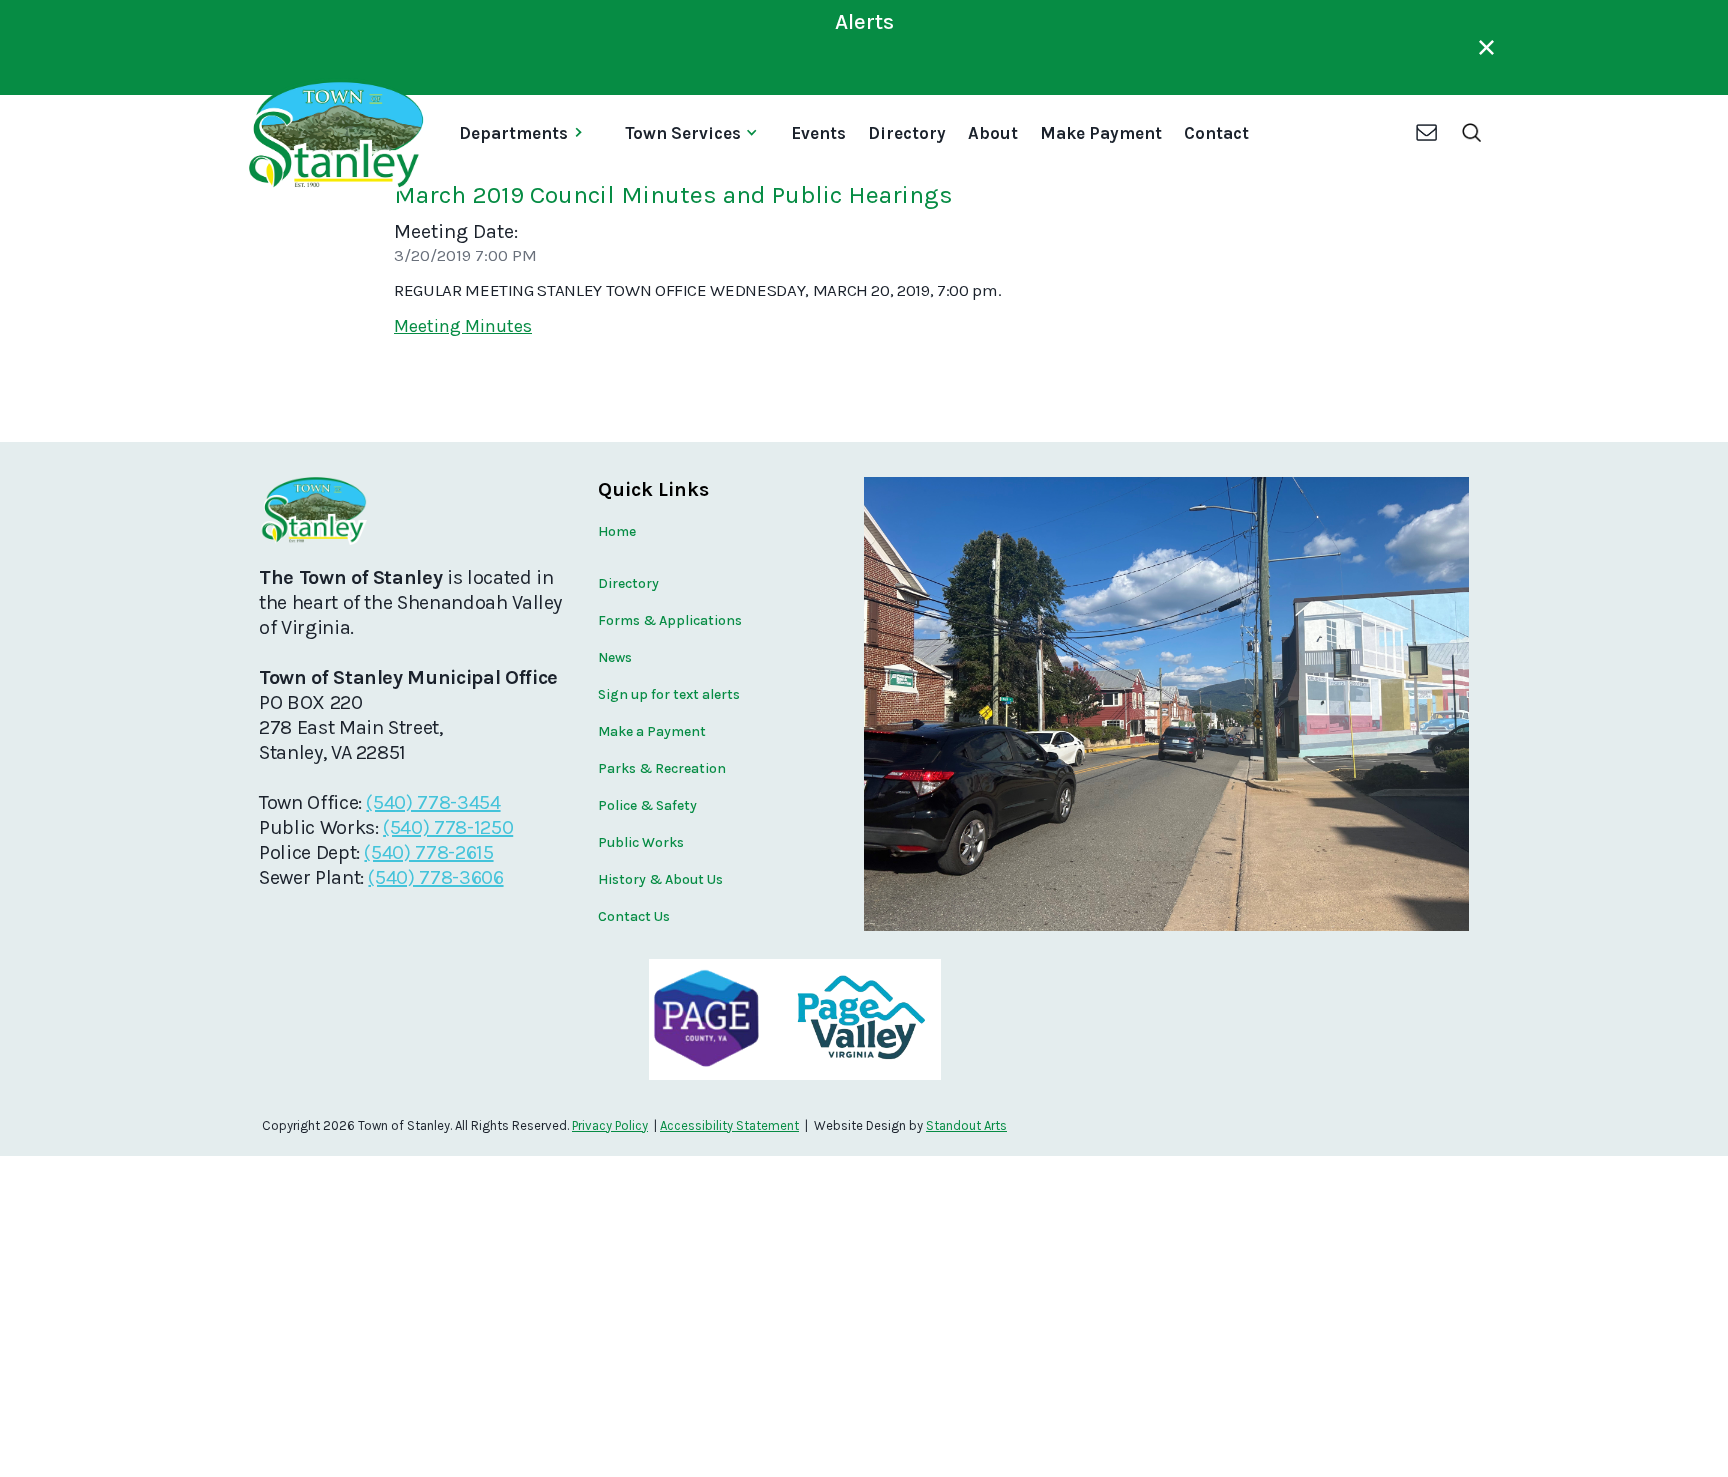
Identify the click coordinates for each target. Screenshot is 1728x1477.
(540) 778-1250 (448, 827)
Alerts (864, 22)
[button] (528, 135)
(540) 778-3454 (433, 802)
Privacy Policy (610, 1125)
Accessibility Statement (729, 1125)
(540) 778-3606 (435, 877)
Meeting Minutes (463, 326)
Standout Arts (966, 1125)
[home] (334, 135)
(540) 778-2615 (428, 852)
